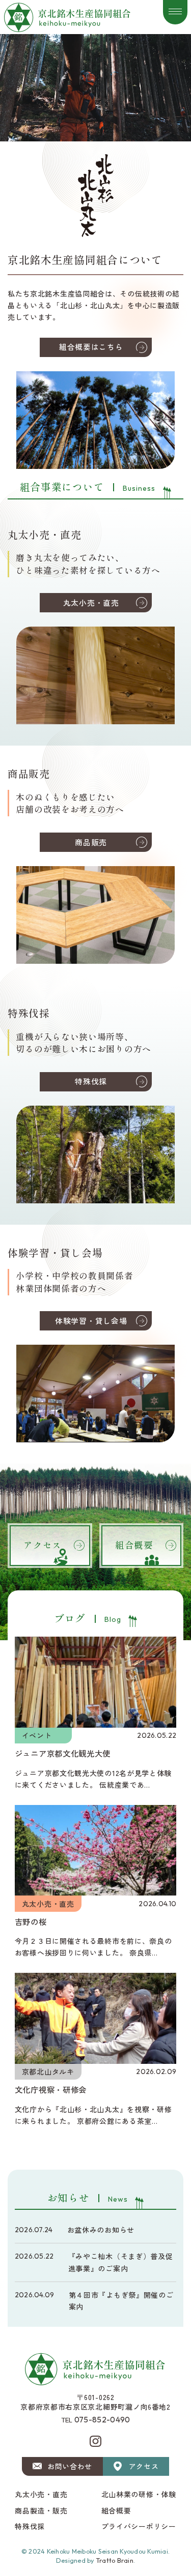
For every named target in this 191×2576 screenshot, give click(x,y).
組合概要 (116, 2510)
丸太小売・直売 (91, 602)
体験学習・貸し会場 (91, 1321)
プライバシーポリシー (139, 2526)
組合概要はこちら (91, 347)
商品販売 (91, 842)
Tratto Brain (115, 2560)
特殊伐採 (91, 1081)
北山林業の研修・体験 (139, 2494)
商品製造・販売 (41, 2510)
